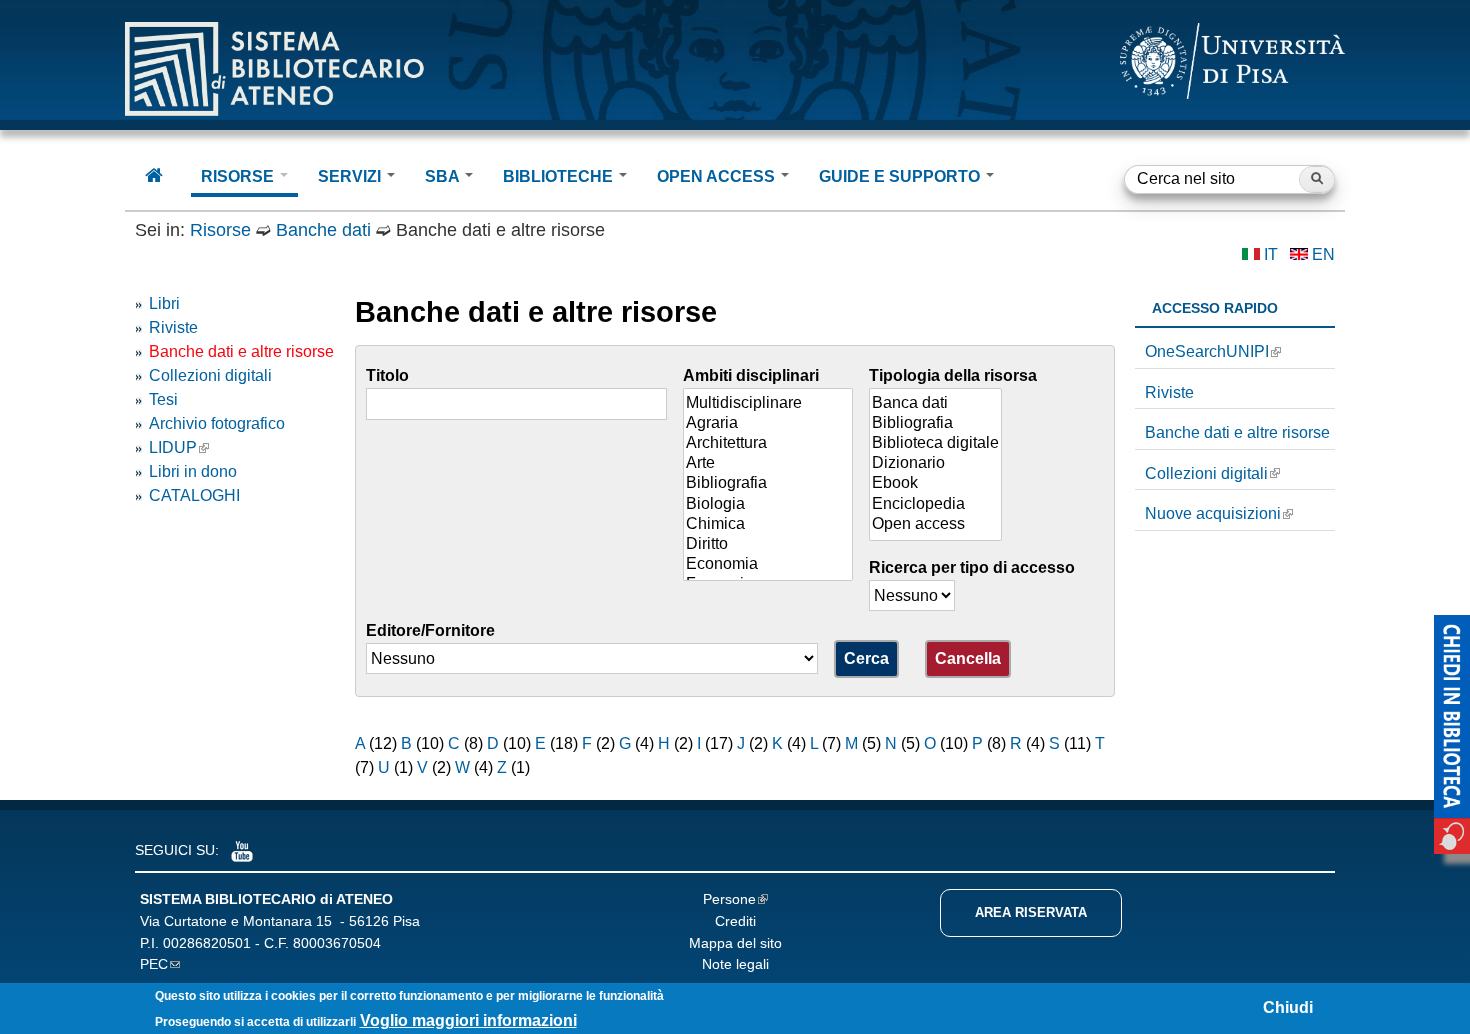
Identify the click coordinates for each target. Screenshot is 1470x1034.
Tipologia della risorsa (953, 375)
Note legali (735, 964)
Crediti (735, 921)
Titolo (387, 375)
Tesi (163, 399)
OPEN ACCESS (718, 176)
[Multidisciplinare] (768, 404)
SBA (444, 176)
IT (1271, 254)
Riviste (173, 327)
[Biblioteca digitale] (935, 444)
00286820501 (207, 943)
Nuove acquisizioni (1213, 513)
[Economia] (768, 565)
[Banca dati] (935, 404)
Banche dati (323, 230)
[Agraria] (768, 424)
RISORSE (239, 176)
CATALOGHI (194, 495)
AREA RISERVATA (1031, 912)
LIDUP (173, 447)
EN (1323, 254)
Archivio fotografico (217, 423)
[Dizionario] (935, 464)
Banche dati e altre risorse (241, 351)
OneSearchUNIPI (1207, 351)
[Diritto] (768, 545)
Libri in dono (193, 471)
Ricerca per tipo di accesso (972, 567)
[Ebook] (935, 484)
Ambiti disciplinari (751, 375)
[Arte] (768, 464)
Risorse (220, 230)
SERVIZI (351, 176)
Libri (164, 303)
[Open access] (935, 525)
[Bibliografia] (768, 484)
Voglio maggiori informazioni (468, 1021)
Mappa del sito (735, 943)
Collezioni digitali (210, 375)
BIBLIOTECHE (560, 176)
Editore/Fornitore (430, 630)
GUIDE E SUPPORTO (901, 176)
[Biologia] (768, 505)
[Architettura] (768, 444)
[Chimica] (768, 525)
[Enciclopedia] (935, 505)
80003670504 (337, 943)
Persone (729, 899)
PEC (154, 964)
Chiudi (1288, 1007)
